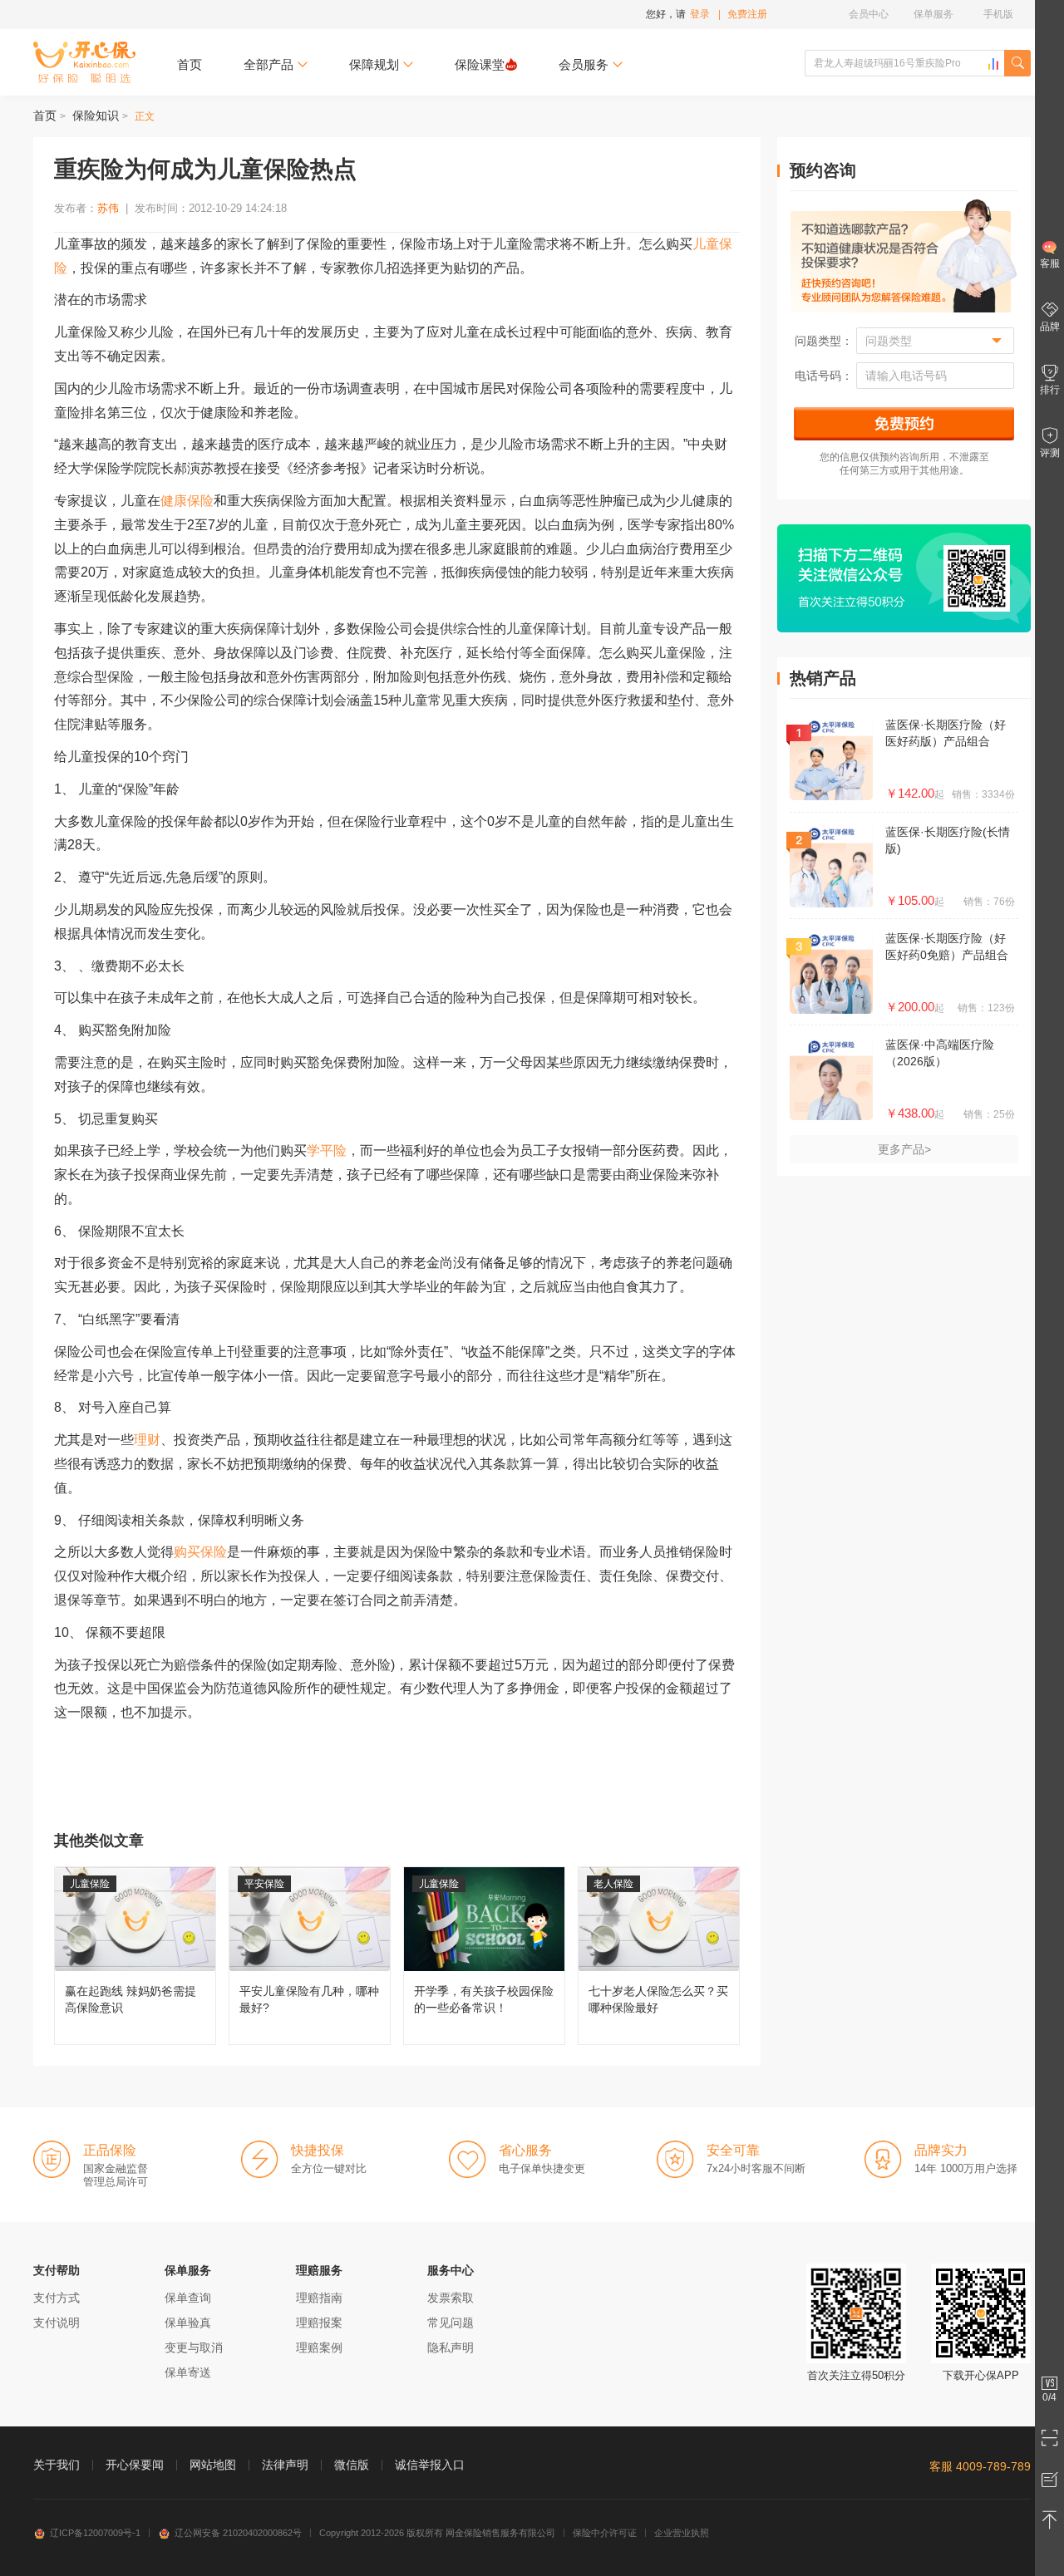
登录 (700, 14)
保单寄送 (188, 2372)
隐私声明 (451, 2347)
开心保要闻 (135, 2465)
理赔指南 (319, 2298)
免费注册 (747, 14)
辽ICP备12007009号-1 (95, 2533)
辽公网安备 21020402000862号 (238, 2533)
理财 (147, 1440)
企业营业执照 (682, 2533)
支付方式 (57, 2298)
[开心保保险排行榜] (993, 64)
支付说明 (57, 2323)
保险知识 (96, 116)
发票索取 (451, 2298)
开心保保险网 (84, 62)
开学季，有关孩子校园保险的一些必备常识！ (484, 1956)
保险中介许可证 (605, 2533)
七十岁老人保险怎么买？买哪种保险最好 (659, 1956)
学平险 (327, 1150)
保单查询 (188, 2298)
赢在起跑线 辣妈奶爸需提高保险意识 (135, 1956)
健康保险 (187, 501)
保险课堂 (480, 64)
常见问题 (451, 2323)
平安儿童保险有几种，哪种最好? (310, 1956)
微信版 (352, 2465)
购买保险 (200, 1552)
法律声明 (285, 2465)
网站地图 (213, 2465)
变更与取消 (194, 2347)
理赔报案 (319, 2323)
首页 (190, 64)
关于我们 (57, 2465)
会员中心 (869, 14)
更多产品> (904, 1149)
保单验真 (188, 2323)
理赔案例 (319, 2347)
